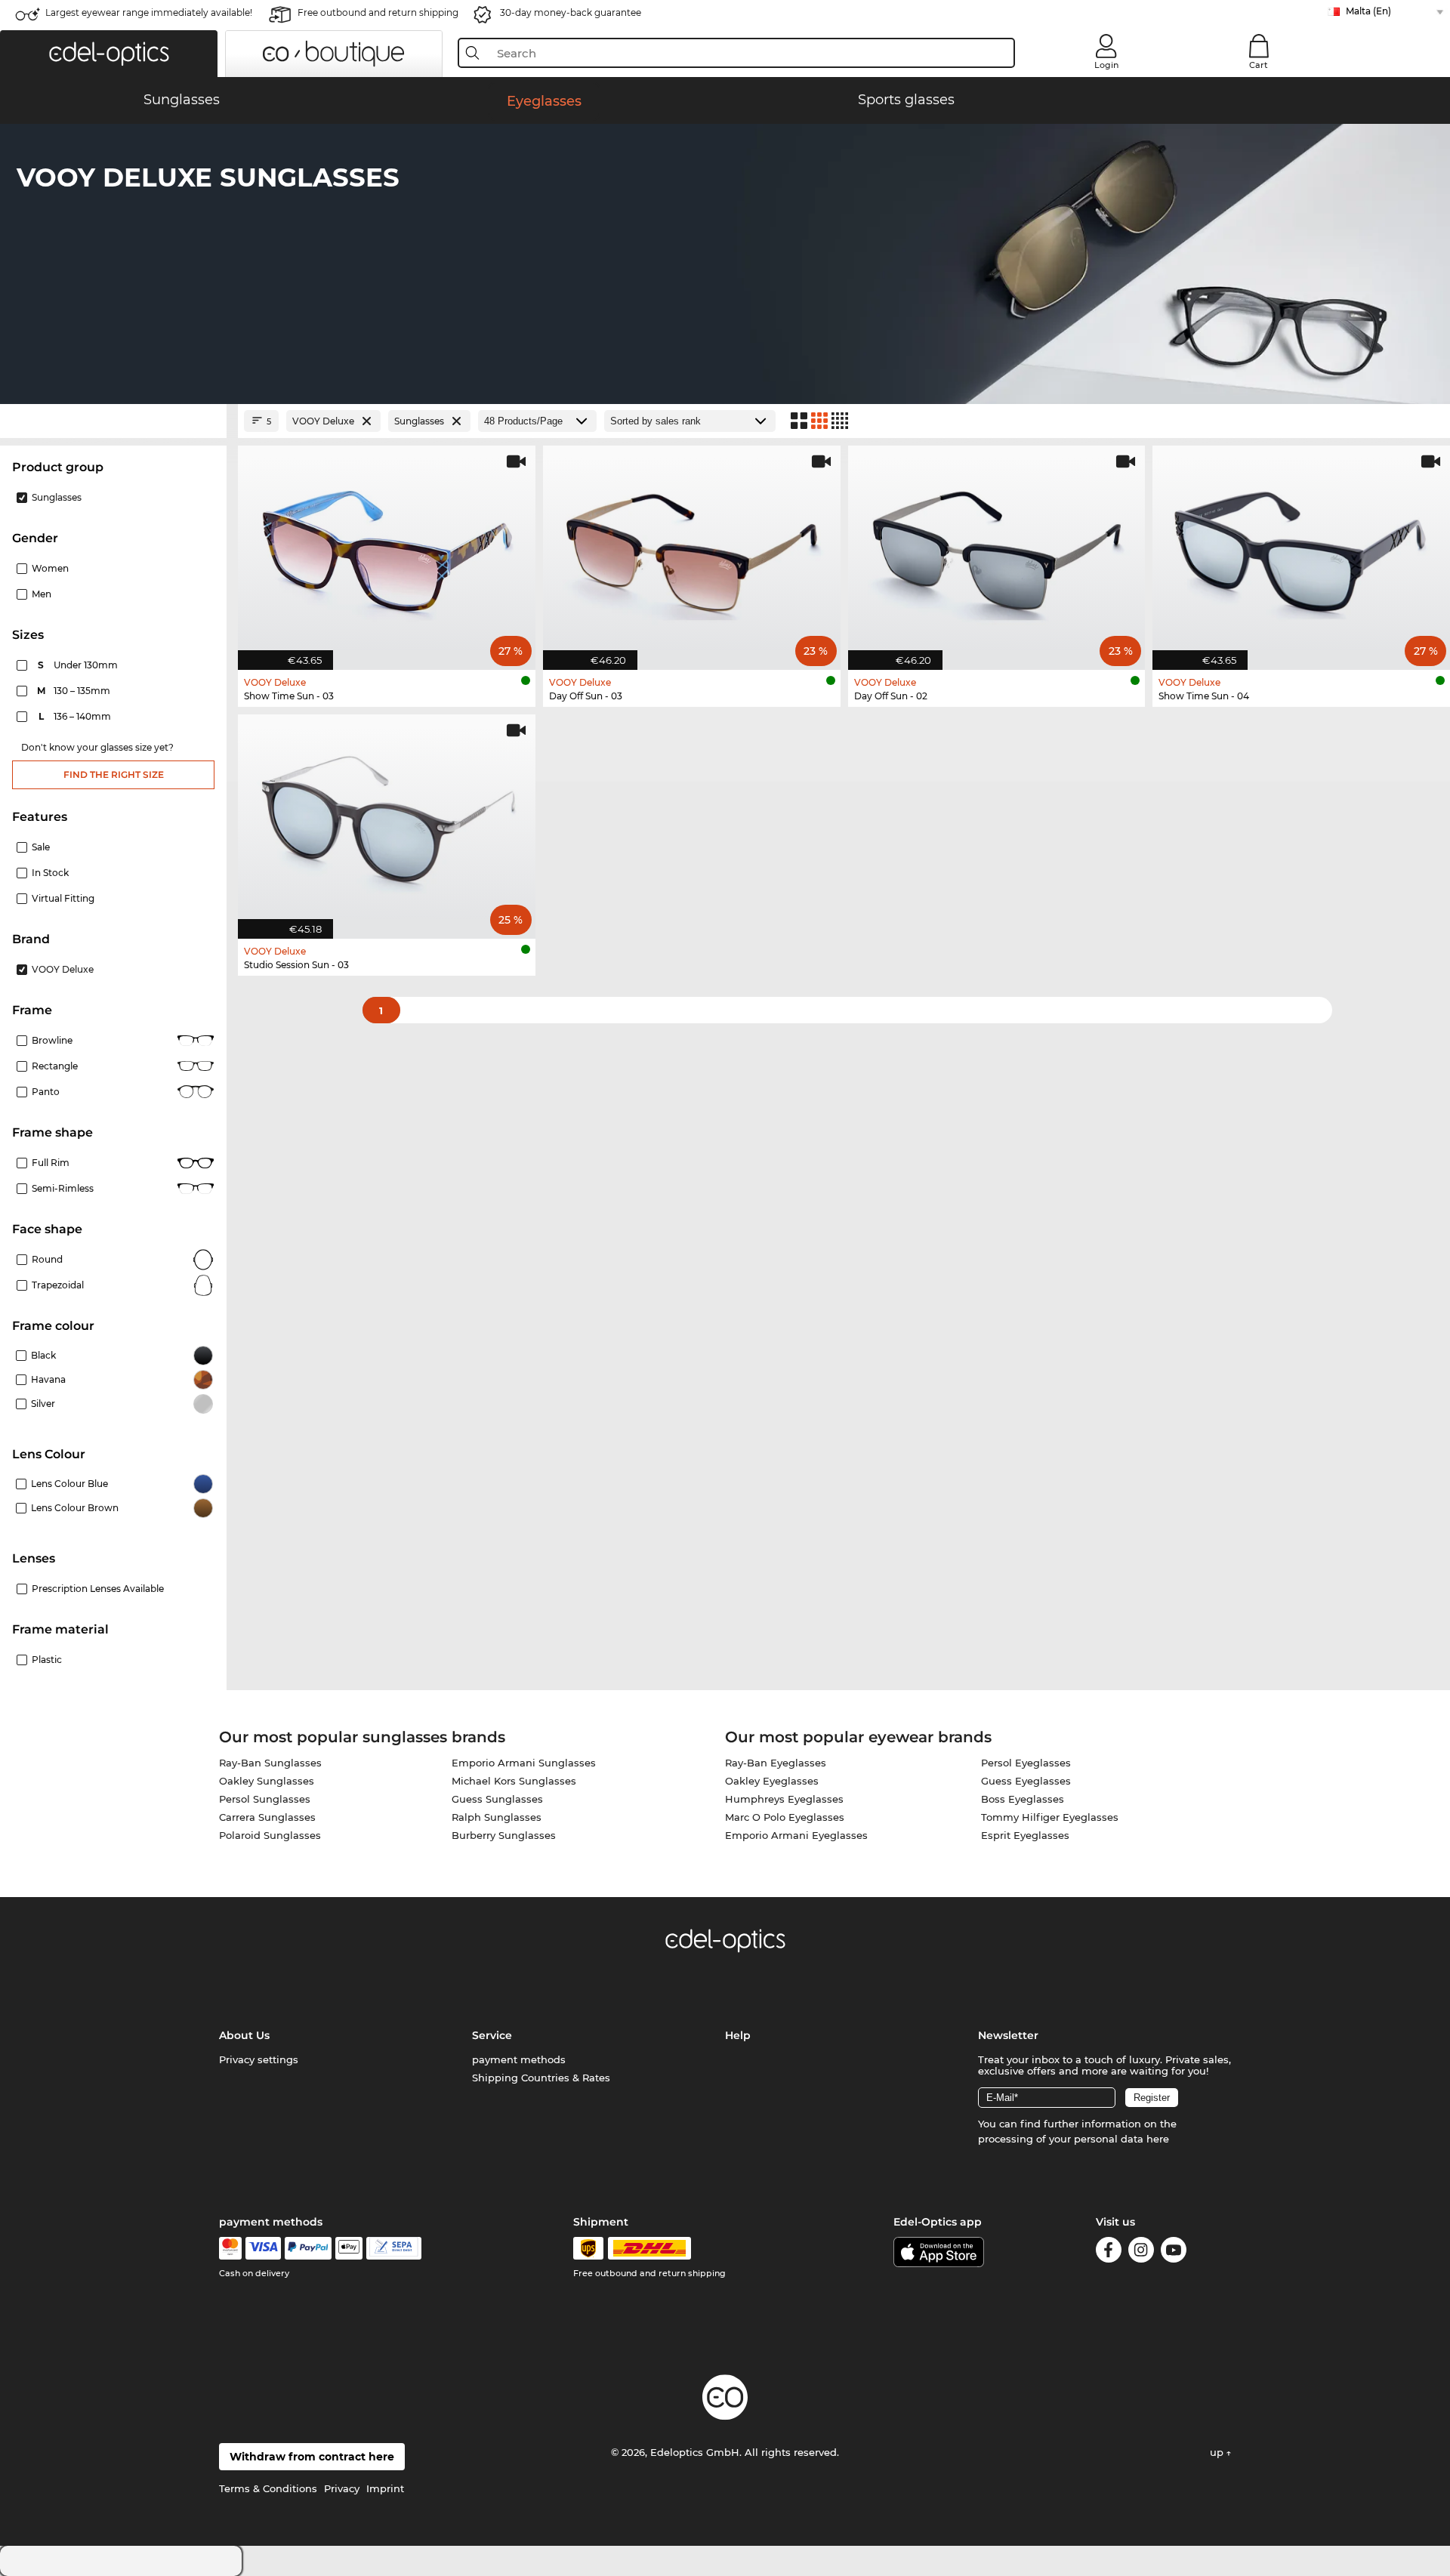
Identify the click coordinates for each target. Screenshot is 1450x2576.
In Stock (50, 873)
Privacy (342, 2488)
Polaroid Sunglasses (270, 1835)
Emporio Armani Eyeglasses (796, 1835)
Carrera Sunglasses (267, 1817)
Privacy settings (259, 2059)
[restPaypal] (309, 2248)
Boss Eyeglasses (1023, 1799)
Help (738, 2035)
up (1218, 2452)
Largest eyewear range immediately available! (149, 12)
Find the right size (114, 774)
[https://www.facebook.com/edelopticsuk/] (1109, 2252)
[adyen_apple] (349, 2248)
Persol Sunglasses (265, 1799)
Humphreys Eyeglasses (784, 1799)
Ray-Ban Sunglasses (270, 1763)
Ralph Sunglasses (497, 1817)
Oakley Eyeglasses (772, 1781)
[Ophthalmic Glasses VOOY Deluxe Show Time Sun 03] (387, 550)
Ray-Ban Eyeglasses (776, 1763)
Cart (1259, 65)
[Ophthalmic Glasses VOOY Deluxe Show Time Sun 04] (1301, 550)
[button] (109, 54)
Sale (41, 847)
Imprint (385, 2488)
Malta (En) (1368, 11)
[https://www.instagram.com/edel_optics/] (1141, 2252)
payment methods (519, 2059)
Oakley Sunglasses (267, 1781)
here (1158, 2139)
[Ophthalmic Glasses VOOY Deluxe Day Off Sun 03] (692, 550)
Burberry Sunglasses (504, 1835)
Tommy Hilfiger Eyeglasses (1050, 1817)
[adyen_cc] (230, 2248)
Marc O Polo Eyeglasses (785, 1817)
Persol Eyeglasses (1026, 1763)
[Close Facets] (113, 421)
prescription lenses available (98, 1589)
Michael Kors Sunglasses (514, 1781)
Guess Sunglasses (497, 1799)
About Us (244, 2035)
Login (1106, 65)
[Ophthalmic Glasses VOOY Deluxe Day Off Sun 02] (997, 550)
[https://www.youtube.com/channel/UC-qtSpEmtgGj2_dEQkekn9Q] (1174, 2252)
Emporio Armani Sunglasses (524, 1763)
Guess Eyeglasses (1026, 1781)
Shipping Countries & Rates (541, 2078)
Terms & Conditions (268, 2488)
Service (492, 2035)
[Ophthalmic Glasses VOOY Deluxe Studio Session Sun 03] (387, 819)
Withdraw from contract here (312, 2457)
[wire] (394, 2248)
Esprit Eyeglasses (1025, 1835)
